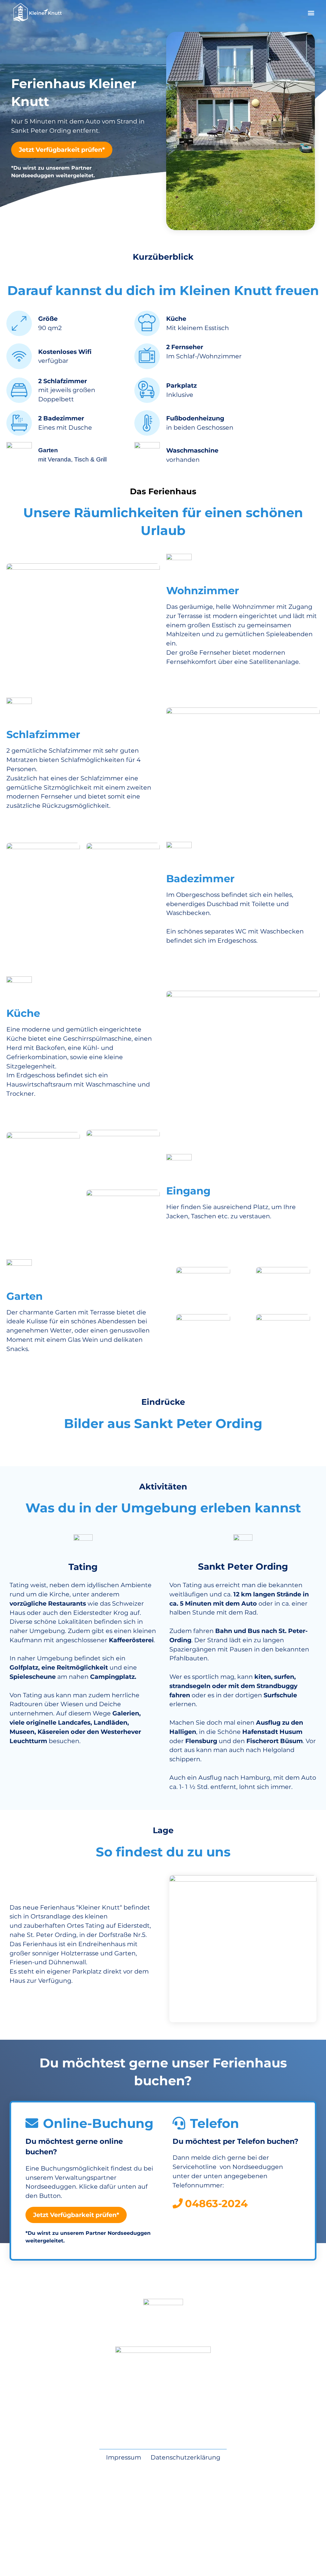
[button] (311, 13)
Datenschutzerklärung (185, 2457)
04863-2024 (216, 2203)
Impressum (124, 2457)
